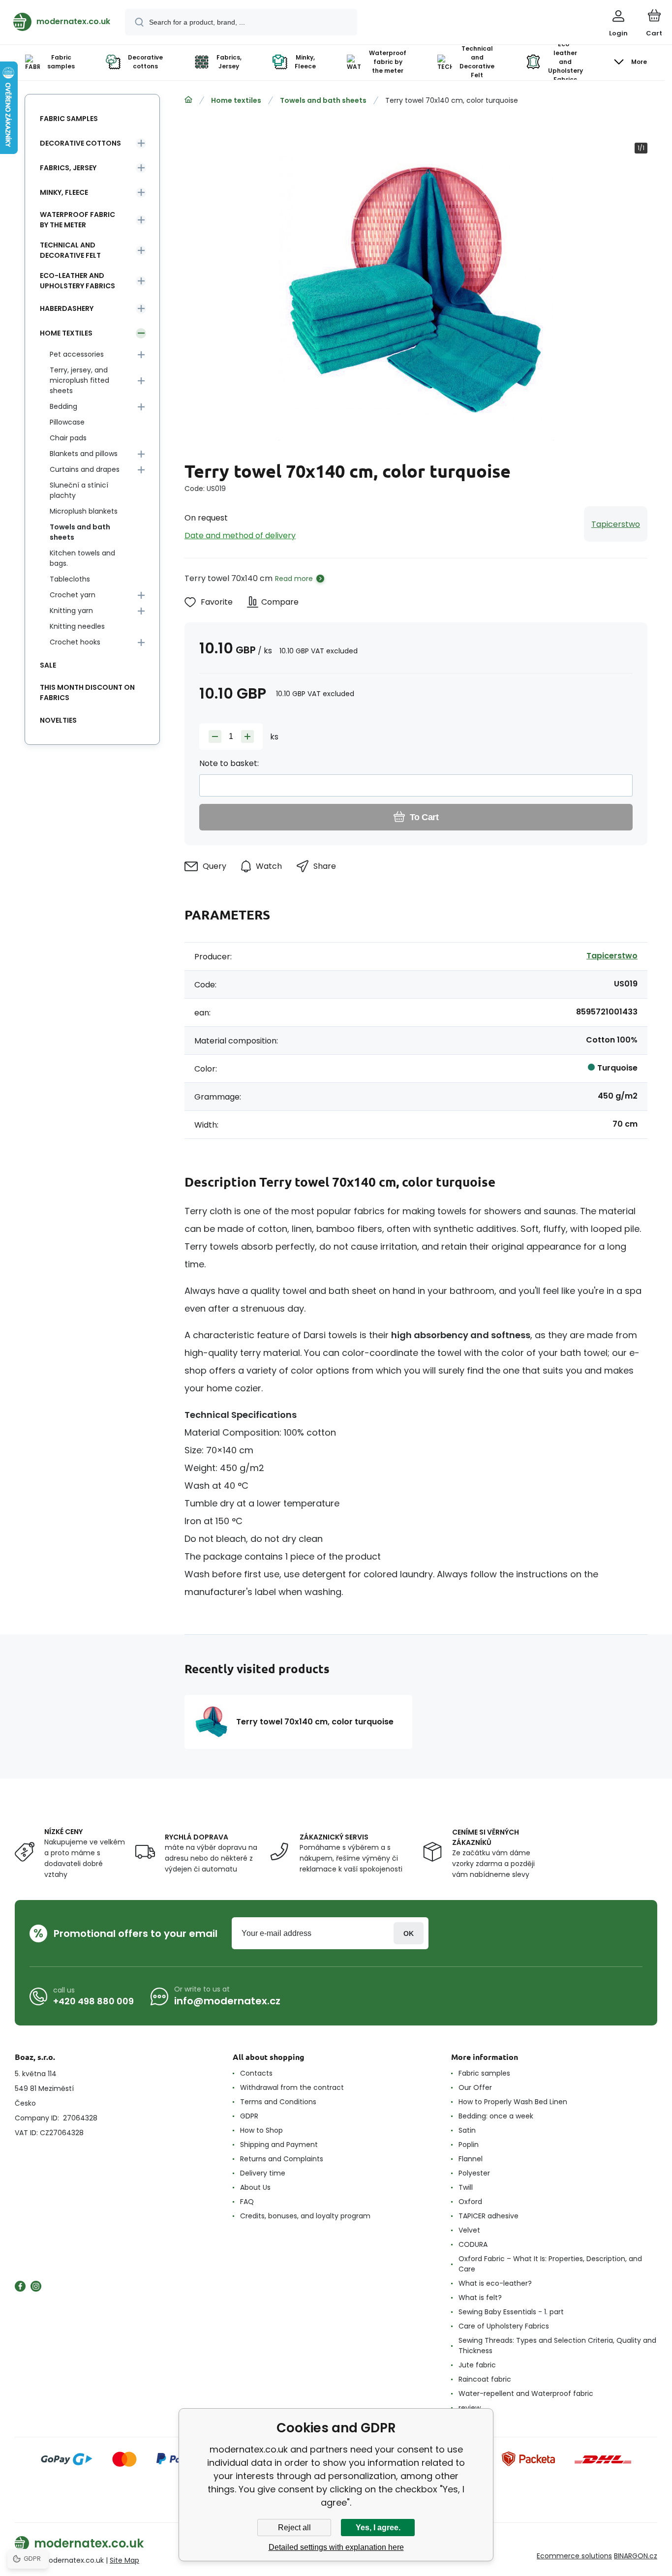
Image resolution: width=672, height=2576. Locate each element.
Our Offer (475, 2087)
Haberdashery (67, 308)
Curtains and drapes (85, 469)
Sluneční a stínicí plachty (79, 490)
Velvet (469, 2230)
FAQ (247, 2202)
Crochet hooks (75, 642)
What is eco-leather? (495, 2283)
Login (409, 1933)
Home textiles (236, 100)
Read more (294, 579)
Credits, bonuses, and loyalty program (305, 2216)
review (470, 2408)
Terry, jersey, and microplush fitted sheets (79, 380)
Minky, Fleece (64, 192)
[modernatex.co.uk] (188, 100)
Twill (466, 2187)
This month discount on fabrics (87, 692)
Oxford (470, 2202)
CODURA (473, 2244)
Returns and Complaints (282, 2159)
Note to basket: (229, 763)
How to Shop (261, 2130)
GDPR (249, 2116)
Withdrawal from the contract (292, 2087)
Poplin (469, 2145)
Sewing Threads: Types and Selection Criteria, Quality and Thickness (557, 2346)
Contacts (256, 2073)
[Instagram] (36, 2286)
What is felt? (480, 2298)
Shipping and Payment (279, 2145)
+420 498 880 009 (93, 2001)
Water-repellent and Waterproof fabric (526, 2393)
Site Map (124, 2560)
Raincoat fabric (485, 2379)
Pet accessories (77, 354)
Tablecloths (70, 579)
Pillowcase (67, 422)
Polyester (474, 2173)
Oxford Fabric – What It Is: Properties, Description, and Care (550, 2264)
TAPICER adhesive (489, 2216)
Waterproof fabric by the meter (77, 220)
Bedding (63, 406)
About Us (255, 2187)
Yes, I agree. (378, 2528)
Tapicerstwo (616, 524)
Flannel (471, 2159)
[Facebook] (20, 2286)
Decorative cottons (80, 143)
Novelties (58, 720)
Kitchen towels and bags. (82, 558)
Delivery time (263, 2173)
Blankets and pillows (84, 454)
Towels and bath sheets (323, 100)
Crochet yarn (73, 595)
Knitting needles (77, 626)
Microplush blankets (84, 511)
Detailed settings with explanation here (336, 2547)
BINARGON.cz (636, 2556)
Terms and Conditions (278, 2102)
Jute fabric (477, 2365)
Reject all (294, 2528)
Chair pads (68, 438)
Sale (48, 665)
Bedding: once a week (496, 2116)
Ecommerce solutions (574, 2556)
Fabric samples (69, 119)
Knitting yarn (71, 611)
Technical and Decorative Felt (70, 250)
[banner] (62, 22)
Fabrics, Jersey (68, 168)
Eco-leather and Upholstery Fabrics (77, 281)
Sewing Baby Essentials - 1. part (511, 2312)
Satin (467, 2130)
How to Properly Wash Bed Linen (513, 2102)
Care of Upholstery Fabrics (504, 2326)
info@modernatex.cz (227, 2001)
